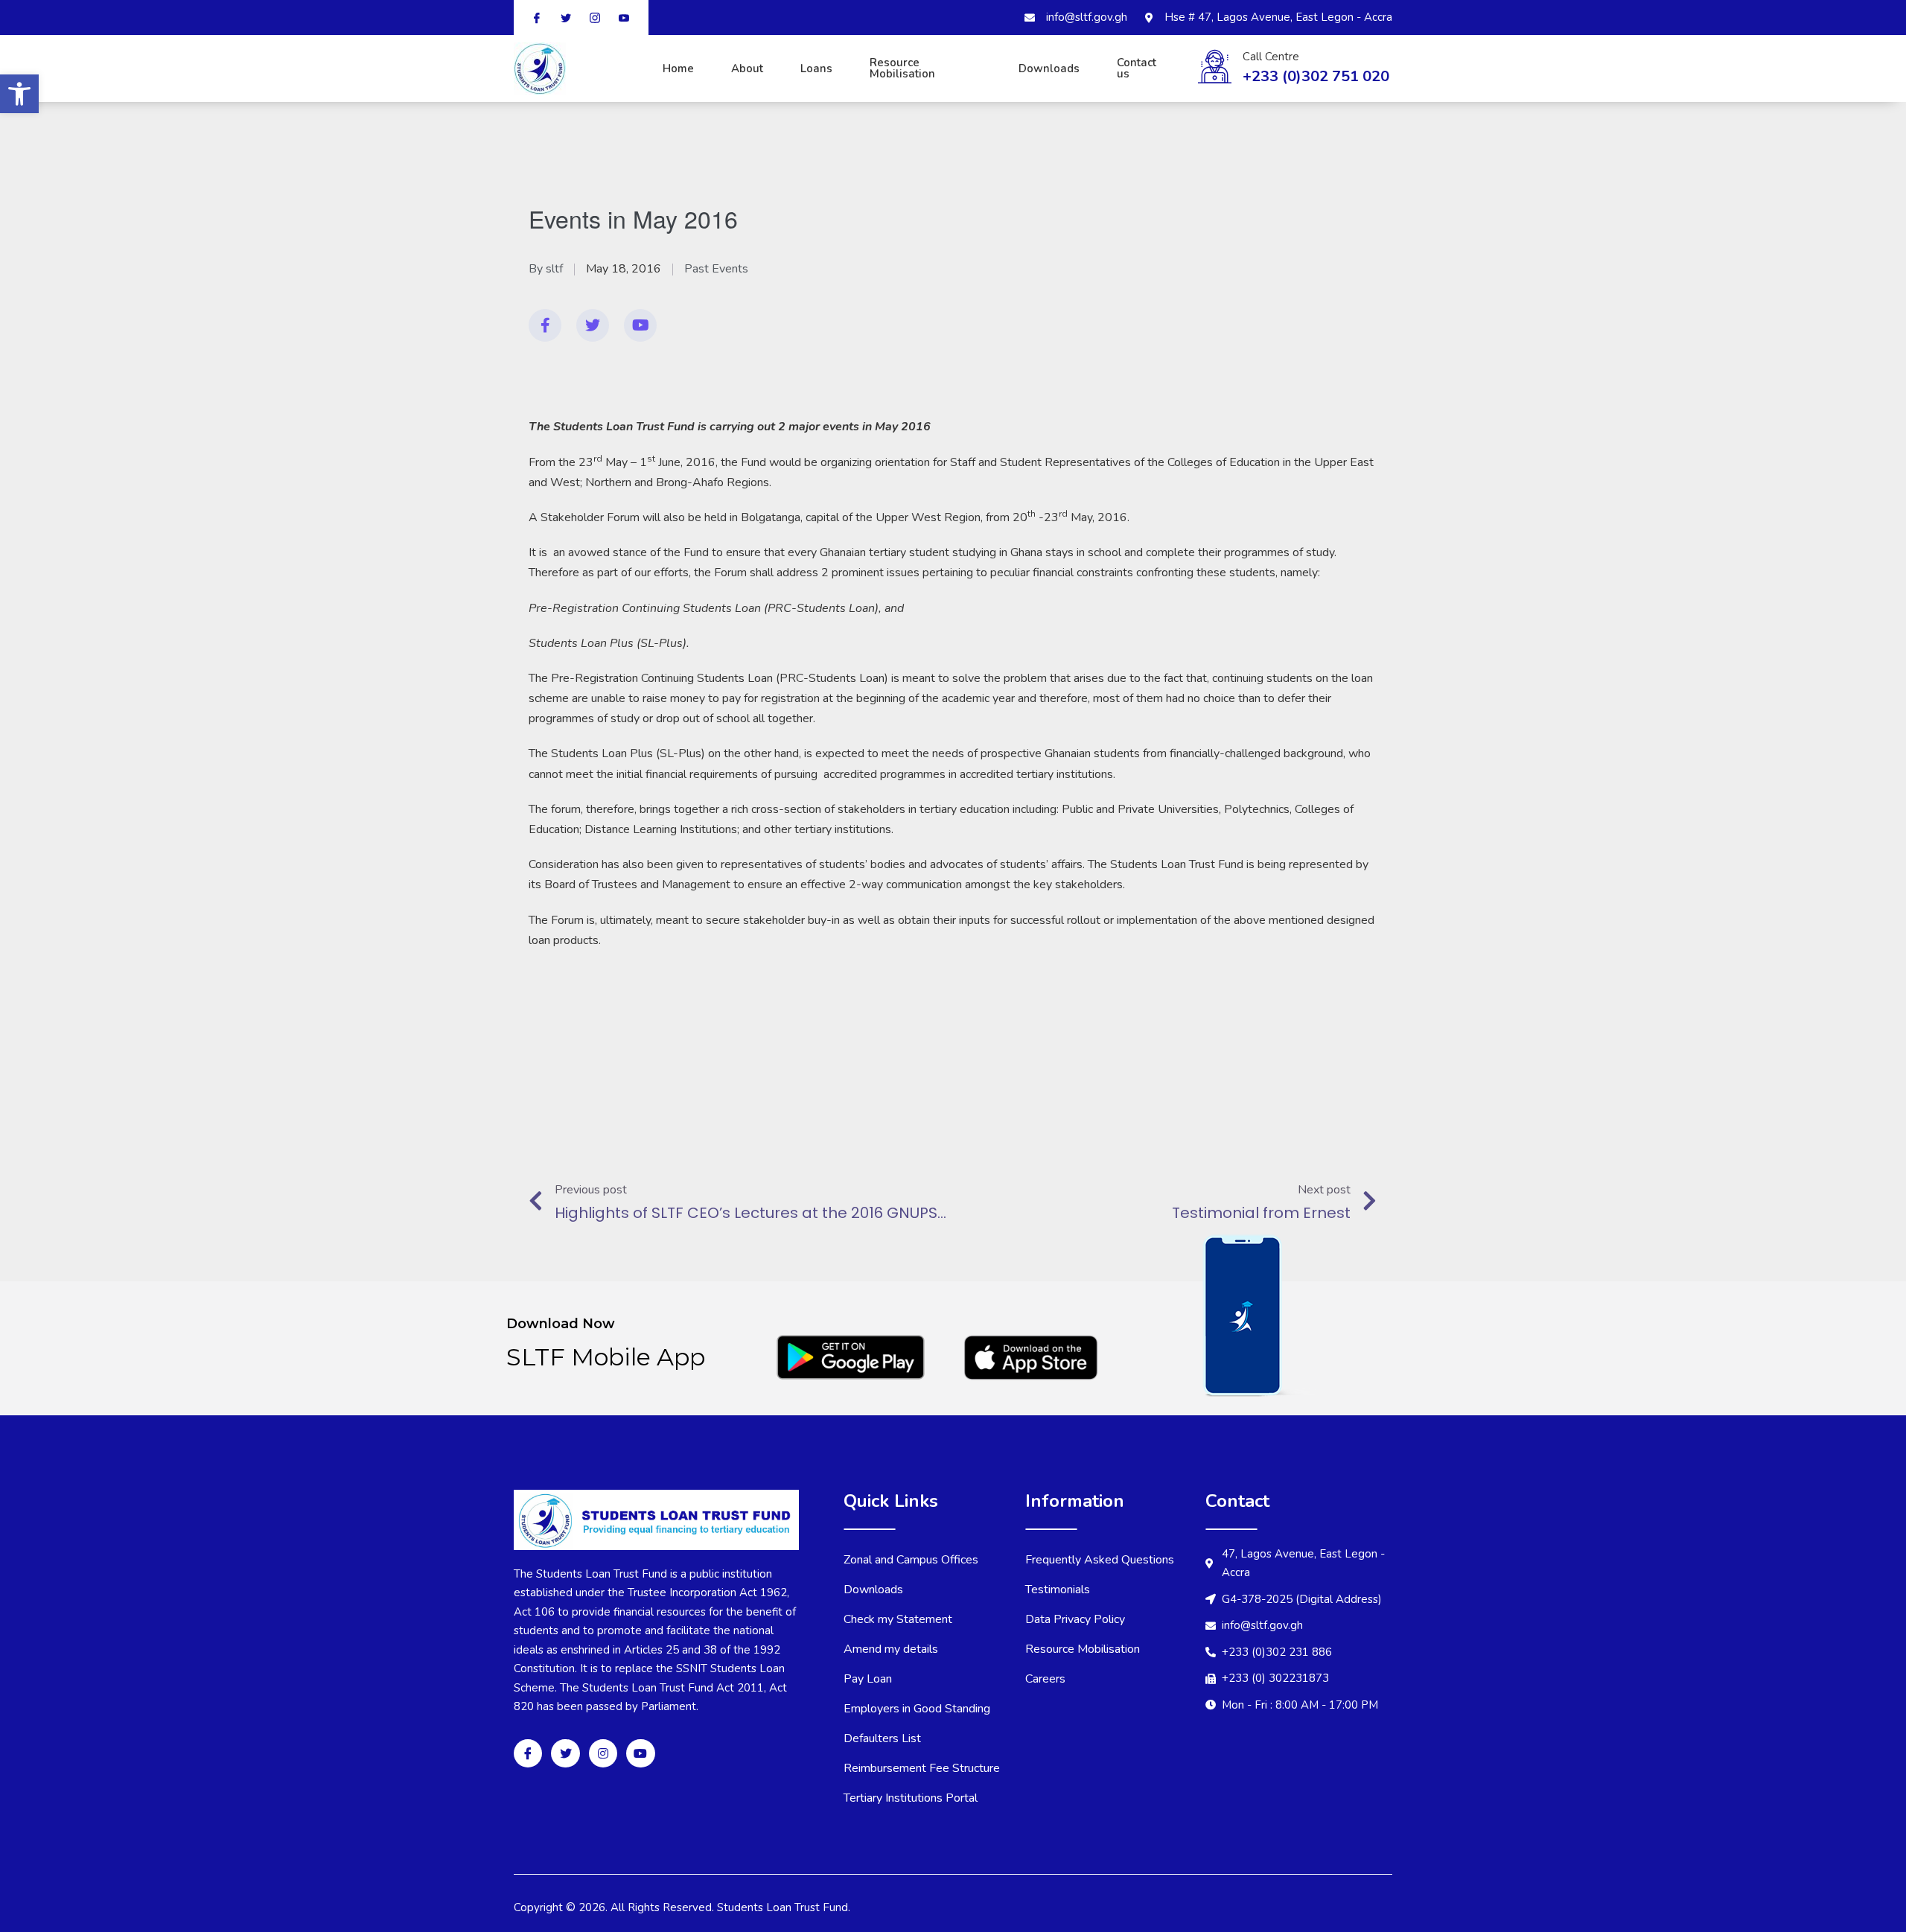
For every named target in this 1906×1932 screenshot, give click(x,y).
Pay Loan (868, 1679)
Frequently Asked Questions (1100, 1560)
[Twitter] (593, 325)
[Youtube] (640, 325)
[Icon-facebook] (528, 1753)
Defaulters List (882, 1738)
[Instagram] (603, 1753)
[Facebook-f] (545, 325)
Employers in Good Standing (917, 1709)
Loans (816, 68)
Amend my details (891, 1649)
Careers (1045, 1679)
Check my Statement (898, 1619)
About (747, 68)
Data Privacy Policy (1075, 1619)
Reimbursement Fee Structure (922, 1768)
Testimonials (1058, 1590)
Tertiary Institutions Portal (911, 1798)
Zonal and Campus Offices (911, 1560)
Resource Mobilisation (902, 68)
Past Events (716, 269)
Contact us (1137, 68)
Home (678, 68)
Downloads (1049, 68)
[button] (19, 94)
